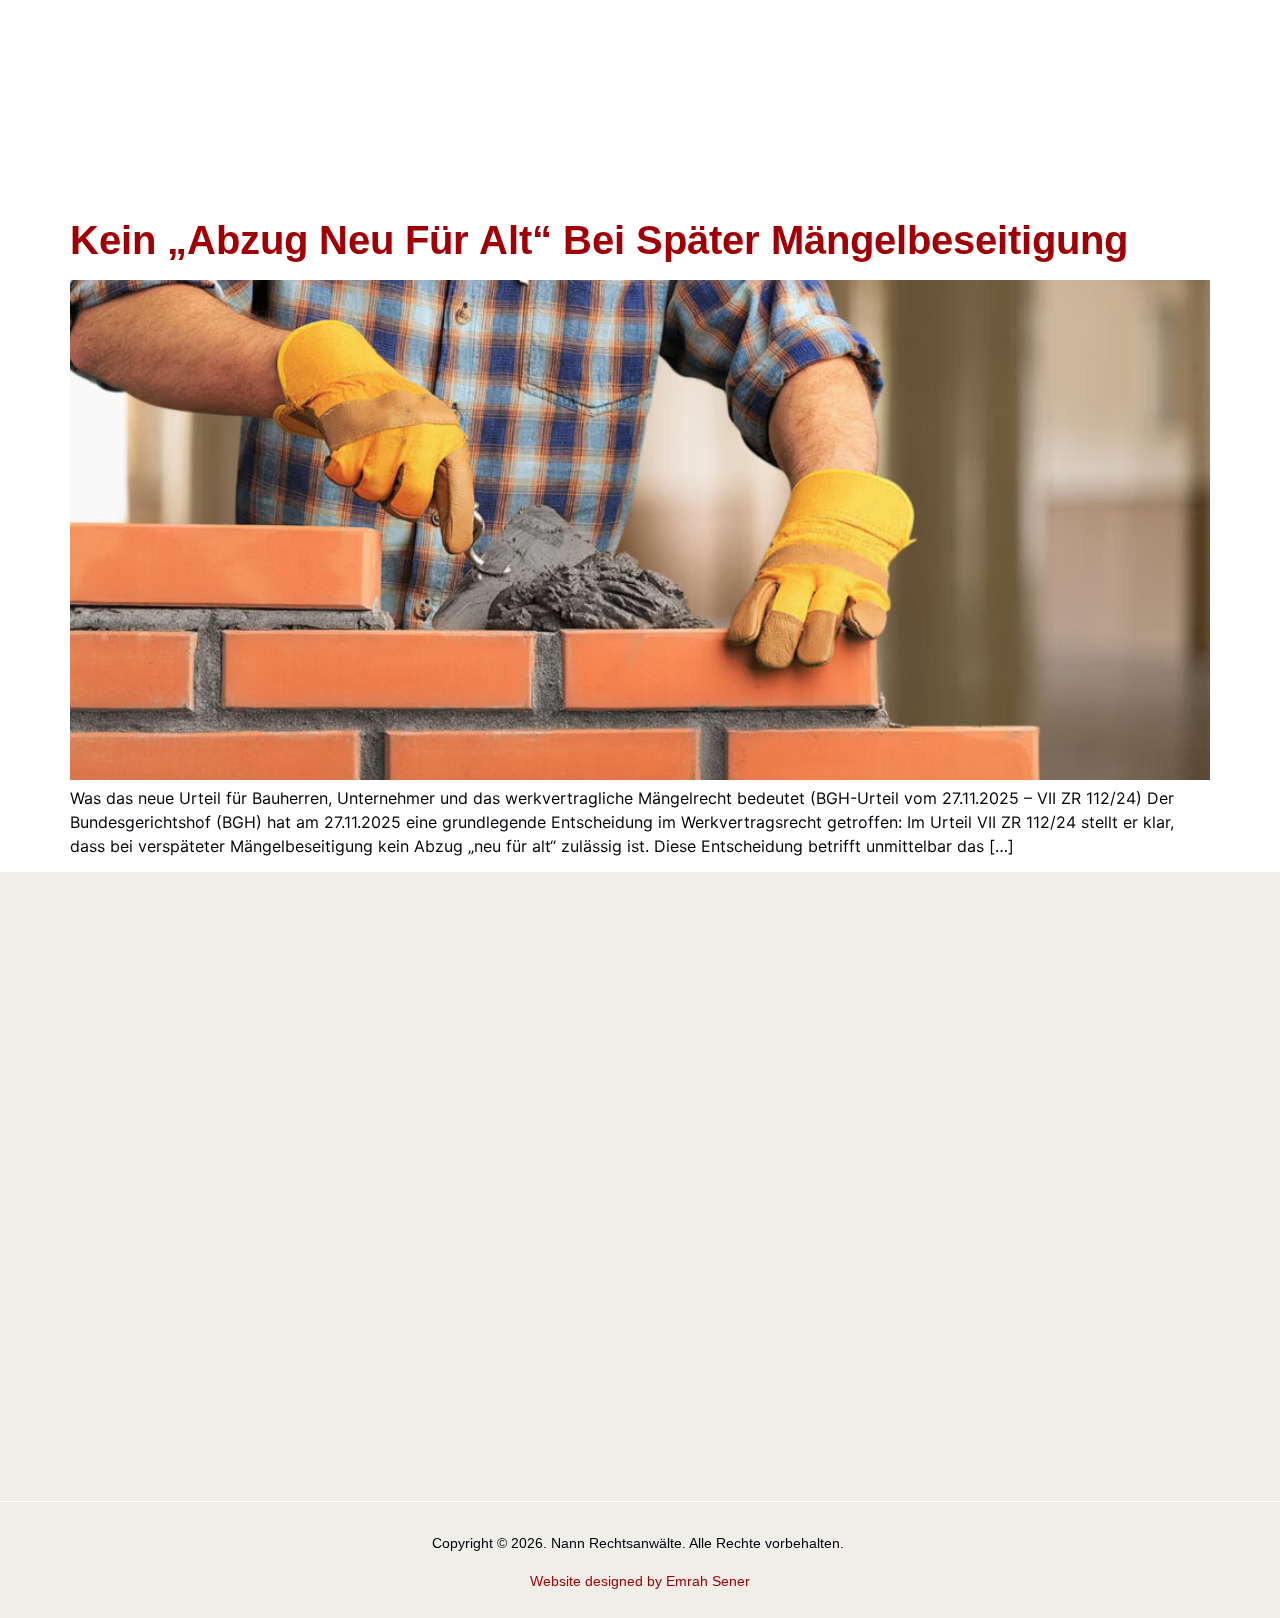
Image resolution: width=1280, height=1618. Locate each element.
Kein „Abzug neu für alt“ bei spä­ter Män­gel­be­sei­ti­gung (599, 240)
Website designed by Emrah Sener (640, 1581)
